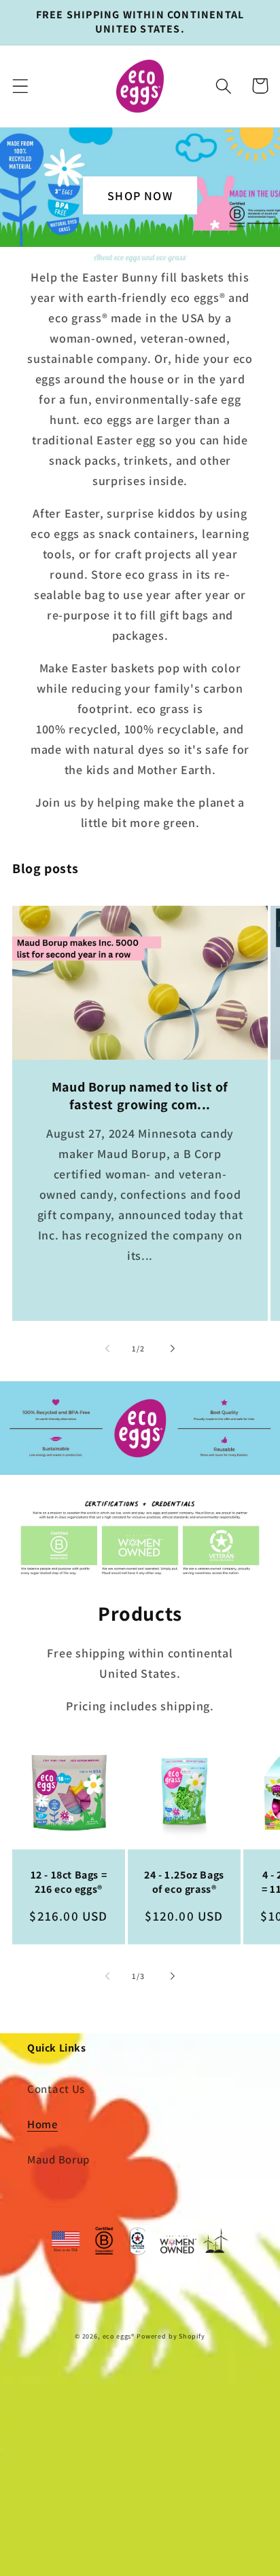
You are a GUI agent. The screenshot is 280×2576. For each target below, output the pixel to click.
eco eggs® (119, 2336)
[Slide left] (107, 1348)
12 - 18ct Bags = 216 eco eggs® (69, 1882)
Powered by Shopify (171, 2336)
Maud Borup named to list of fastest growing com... (140, 1096)
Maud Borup (58, 2159)
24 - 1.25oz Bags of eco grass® (184, 1882)
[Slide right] (173, 1348)
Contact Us (56, 2089)
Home (42, 2124)
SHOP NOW (140, 196)
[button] (21, 86)
